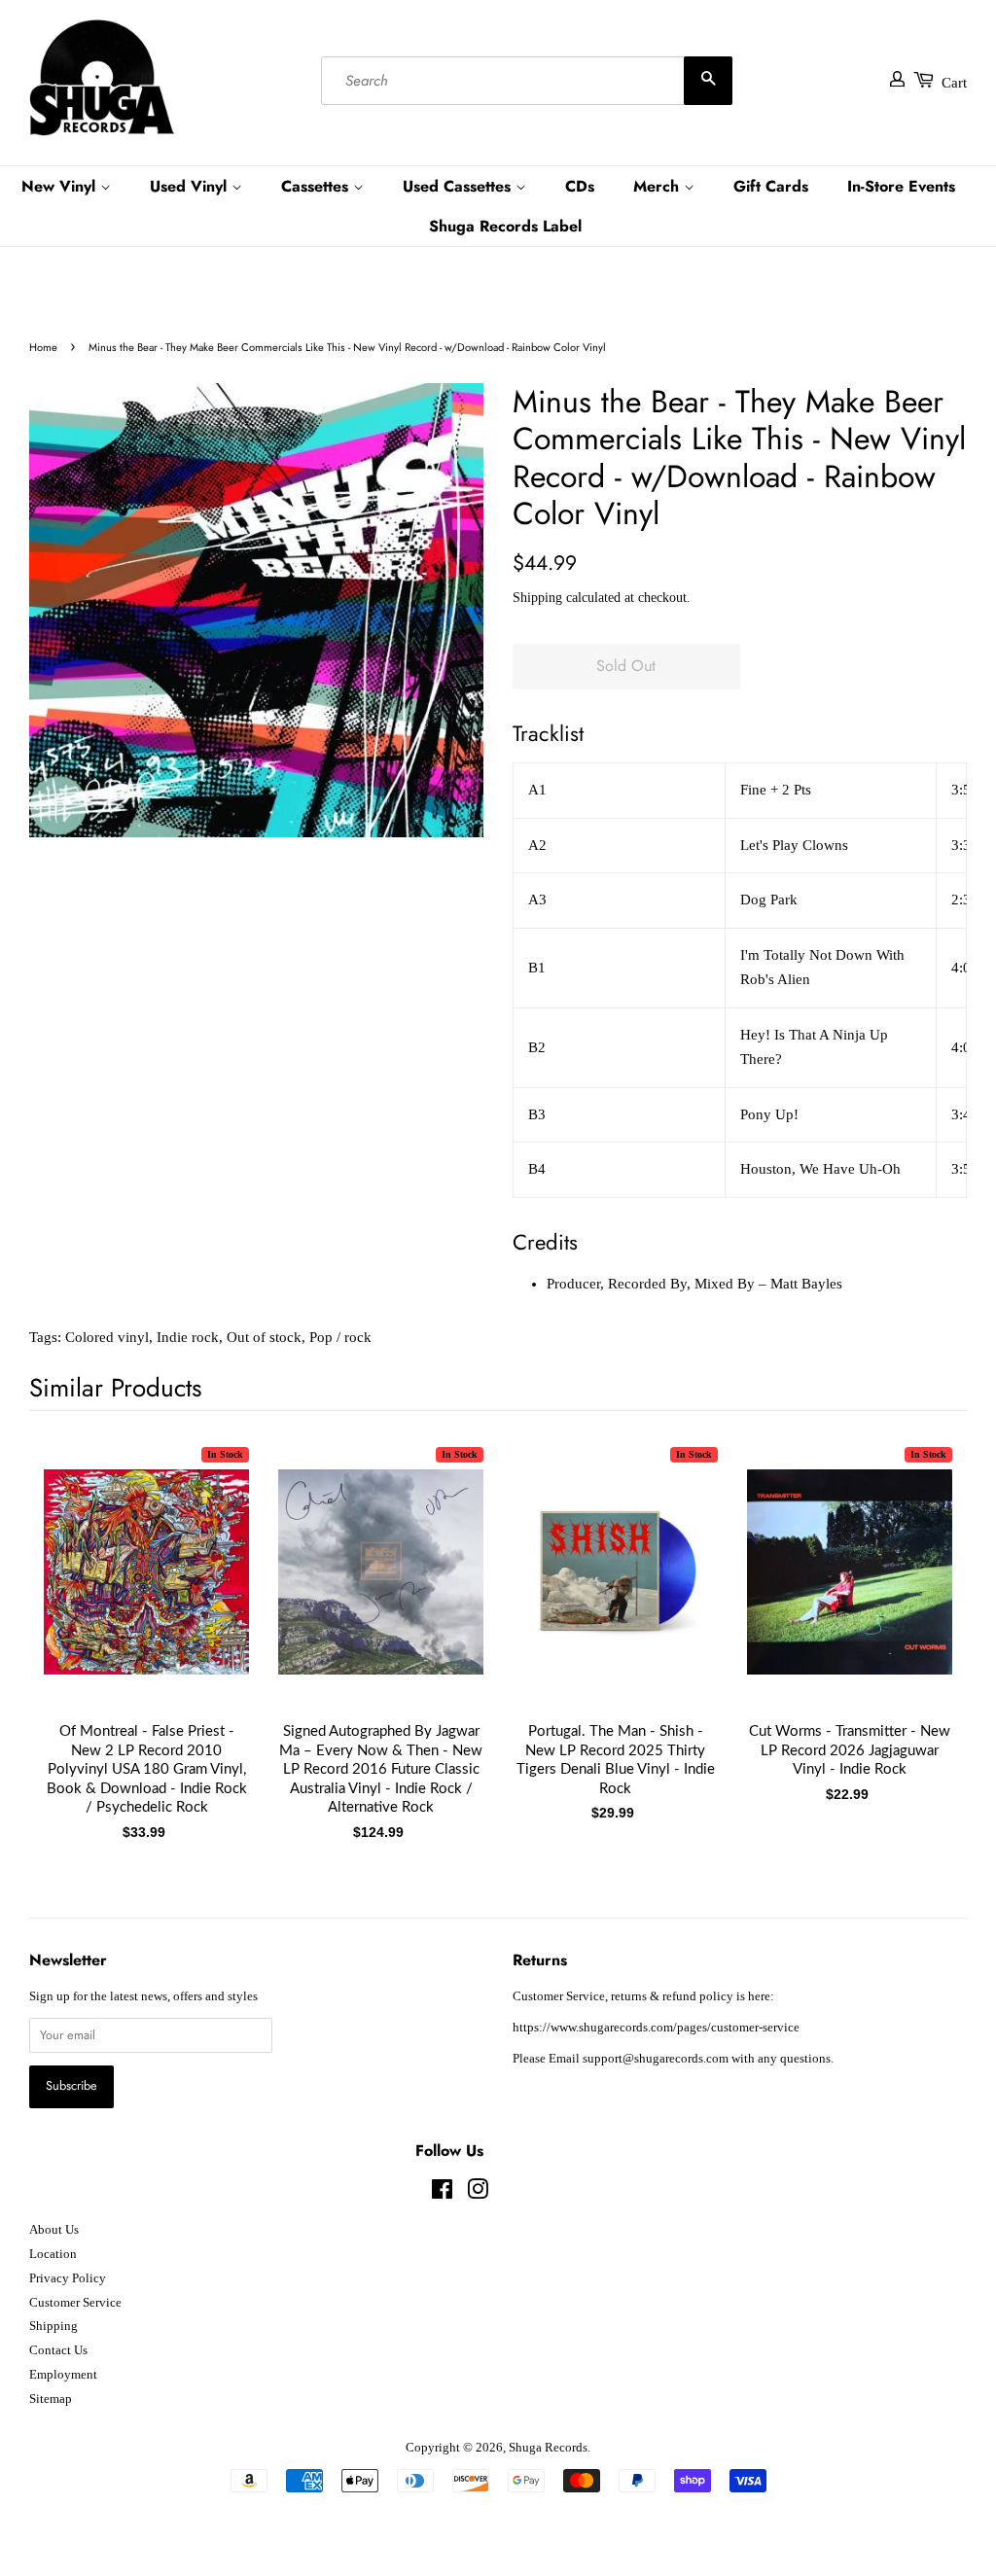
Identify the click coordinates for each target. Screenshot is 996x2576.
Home (43, 347)
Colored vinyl (107, 1337)
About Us (54, 2230)
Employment (63, 2375)
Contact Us (58, 2350)
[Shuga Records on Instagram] (478, 2194)
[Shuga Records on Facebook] (442, 2194)
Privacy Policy (68, 2278)
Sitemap (51, 2399)
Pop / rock (340, 1337)
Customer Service (75, 2303)
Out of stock (264, 1337)
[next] (920, 1601)
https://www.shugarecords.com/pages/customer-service (656, 2028)
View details (147, 1591)
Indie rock (188, 1337)
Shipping (537, 598)
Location (53, 2254)
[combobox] (527, 81)
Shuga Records (548, 2448)
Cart (954, 83)
